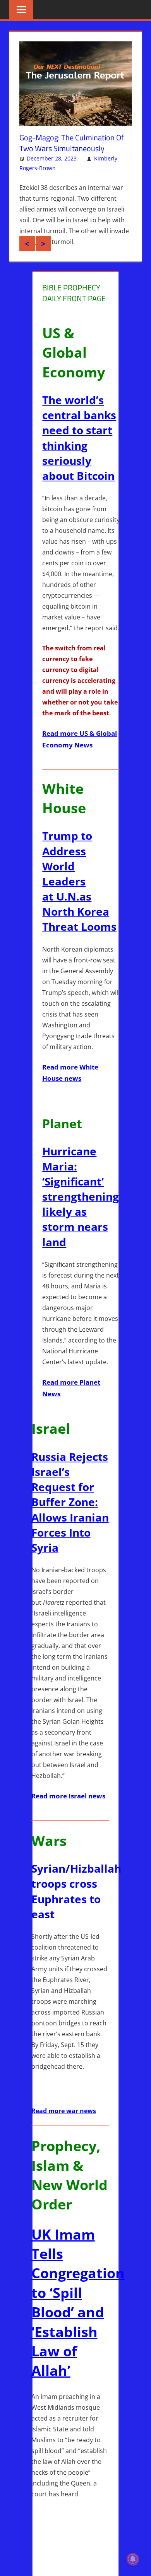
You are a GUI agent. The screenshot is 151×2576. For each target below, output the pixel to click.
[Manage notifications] (133, 2559)
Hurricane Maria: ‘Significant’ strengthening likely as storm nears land (81, 1212)
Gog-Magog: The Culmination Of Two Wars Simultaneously (72, 143)
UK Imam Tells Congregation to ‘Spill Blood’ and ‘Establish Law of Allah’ (78, 2318)
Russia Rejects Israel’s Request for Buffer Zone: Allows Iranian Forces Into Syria (70, 1518)
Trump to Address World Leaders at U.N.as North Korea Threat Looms (79, 897)
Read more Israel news (68, 1812)
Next (43, 259)
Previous (27, 259)
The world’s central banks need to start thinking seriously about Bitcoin (79, 454)
